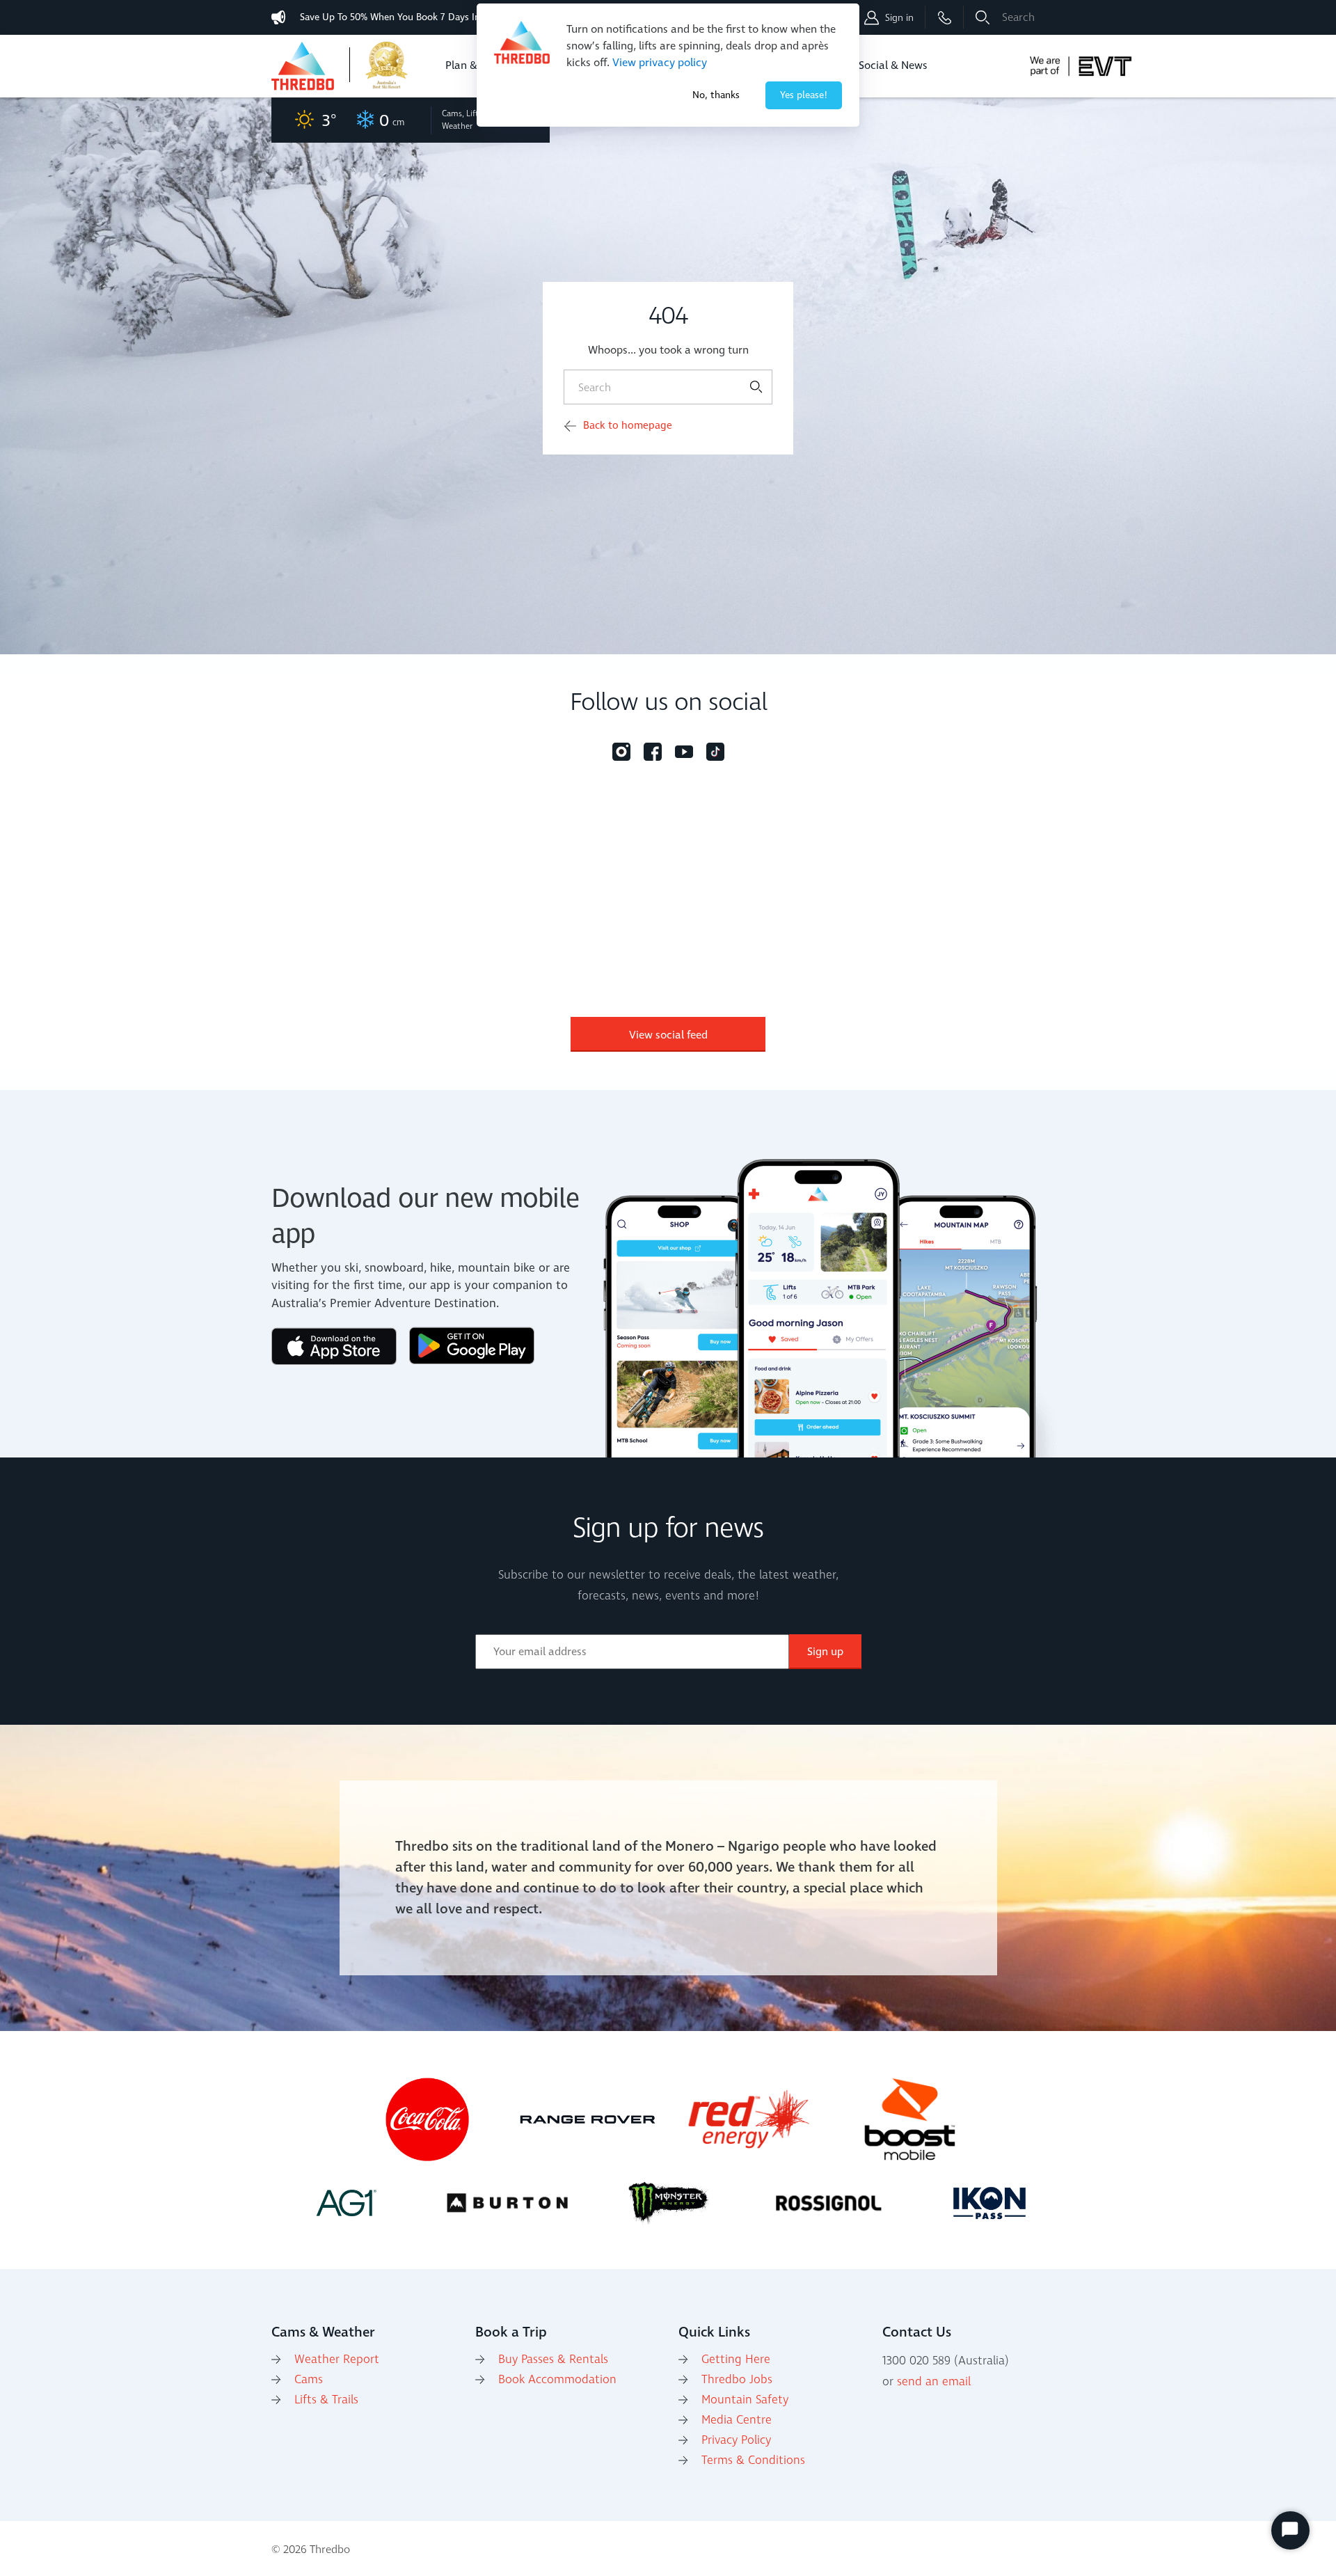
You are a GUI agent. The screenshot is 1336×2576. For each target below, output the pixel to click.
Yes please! (804, 95)
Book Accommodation (557, 2380)
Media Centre (737, 2420)
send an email (934, 2382)
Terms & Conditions (753, 2460)
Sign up (825, 1652)
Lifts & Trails (326, 2400)
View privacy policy (660, 63)
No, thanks (716, 95)
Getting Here (736, 2360)
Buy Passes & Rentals (553, 2360)
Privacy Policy (736, 2440)
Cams (309, 2380)
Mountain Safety (745, 2400)
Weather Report (337, 2360)
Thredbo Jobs (737, 2380)
